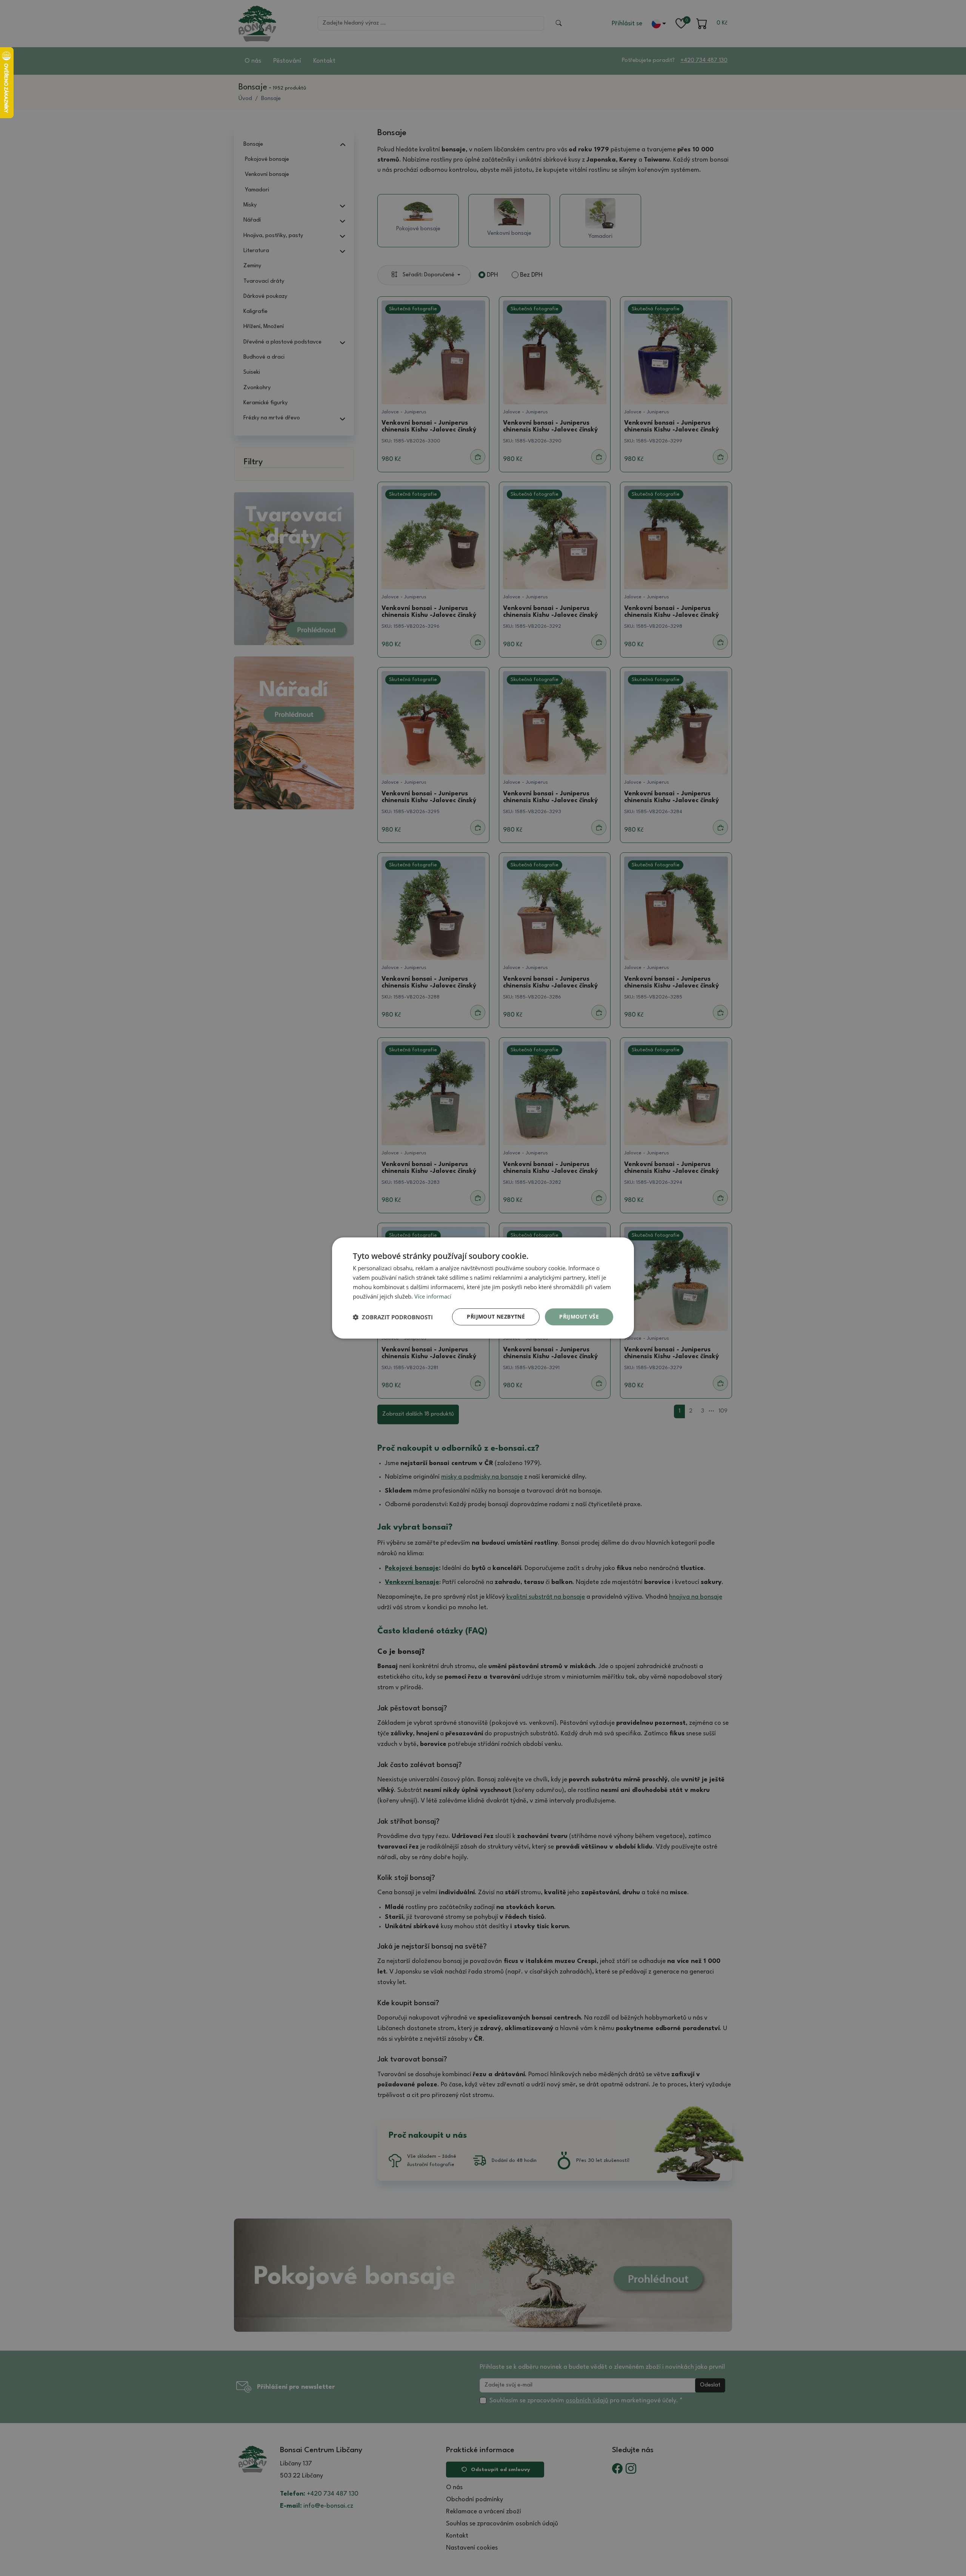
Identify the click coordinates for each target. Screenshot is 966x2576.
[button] (393, 1317)
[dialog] (483, 1288)
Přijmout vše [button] (579, 1317)
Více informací (433, 1296)
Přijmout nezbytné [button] (496, 1317)
